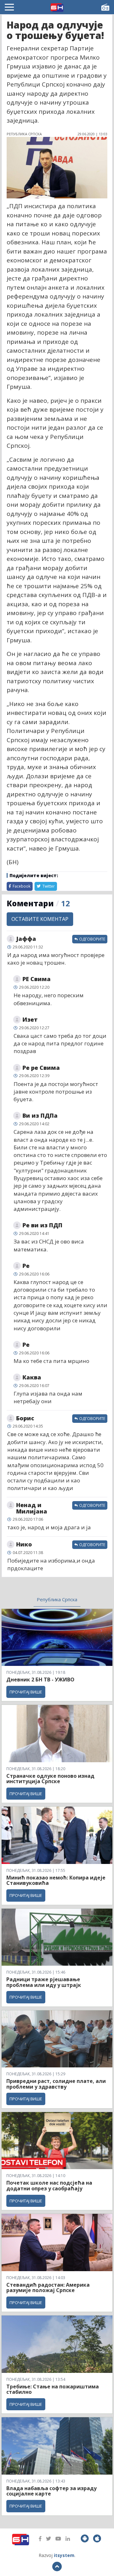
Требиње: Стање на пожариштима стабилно (53, 2389)
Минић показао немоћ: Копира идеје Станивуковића (56, 1880)
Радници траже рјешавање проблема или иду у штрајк (44, 1982)
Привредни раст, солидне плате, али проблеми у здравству (56, 2084)
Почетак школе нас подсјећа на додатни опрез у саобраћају (49, 2186)
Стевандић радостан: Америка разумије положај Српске (48, 2288)
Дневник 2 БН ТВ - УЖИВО (40, 1680)
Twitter (48, 886)
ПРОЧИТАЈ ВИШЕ (26, 1692)
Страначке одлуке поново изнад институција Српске (50, 1779)
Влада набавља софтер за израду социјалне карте (51, 2491)
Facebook (21, 886)
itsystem (64, 2555)
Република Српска (57, 1599)
